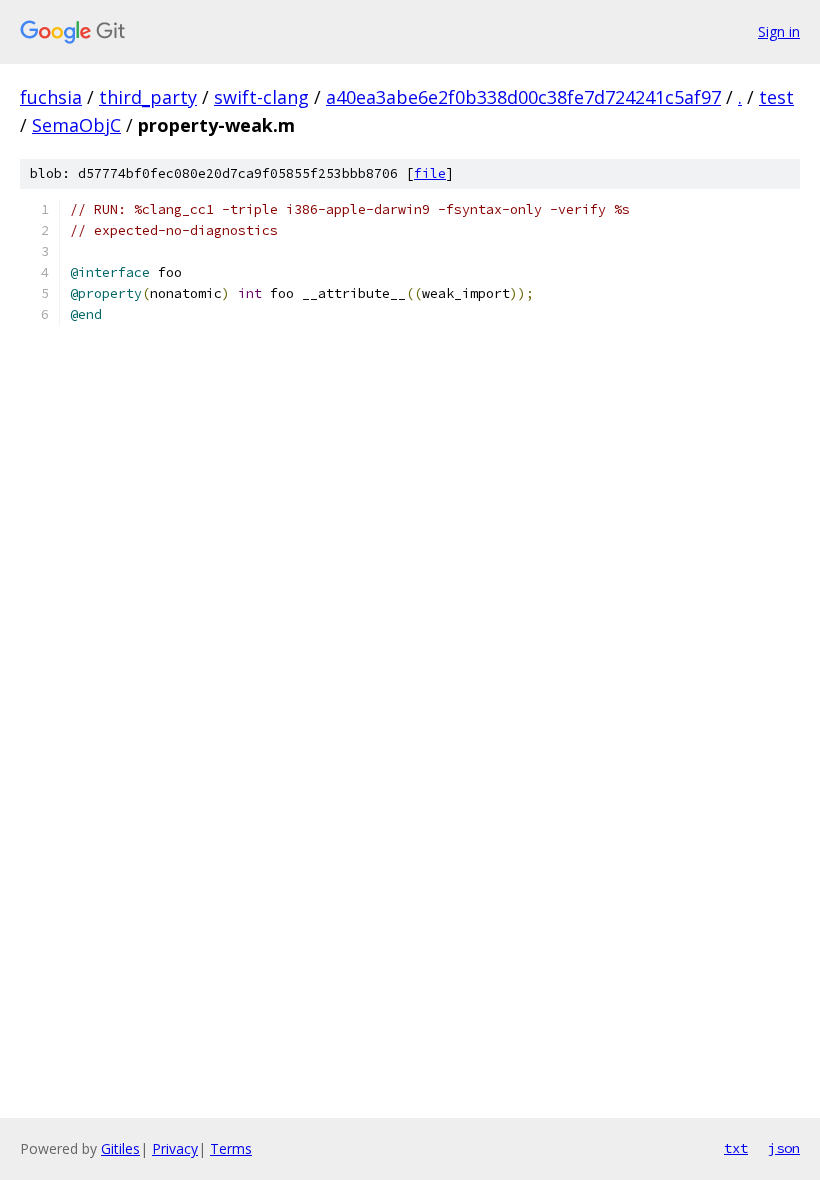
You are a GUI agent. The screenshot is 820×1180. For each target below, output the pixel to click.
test (776, 97)
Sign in (779, 31)
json (784, 1148)
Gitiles (120, 1148)
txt (736, 1148)
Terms (231, 1148)
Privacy (175, 1148)
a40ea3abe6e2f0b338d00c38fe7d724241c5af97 (523, 97)
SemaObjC (76, 125)
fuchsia (51, 97)
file (430, 173)
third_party (148, 97)
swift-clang (261, 97)
